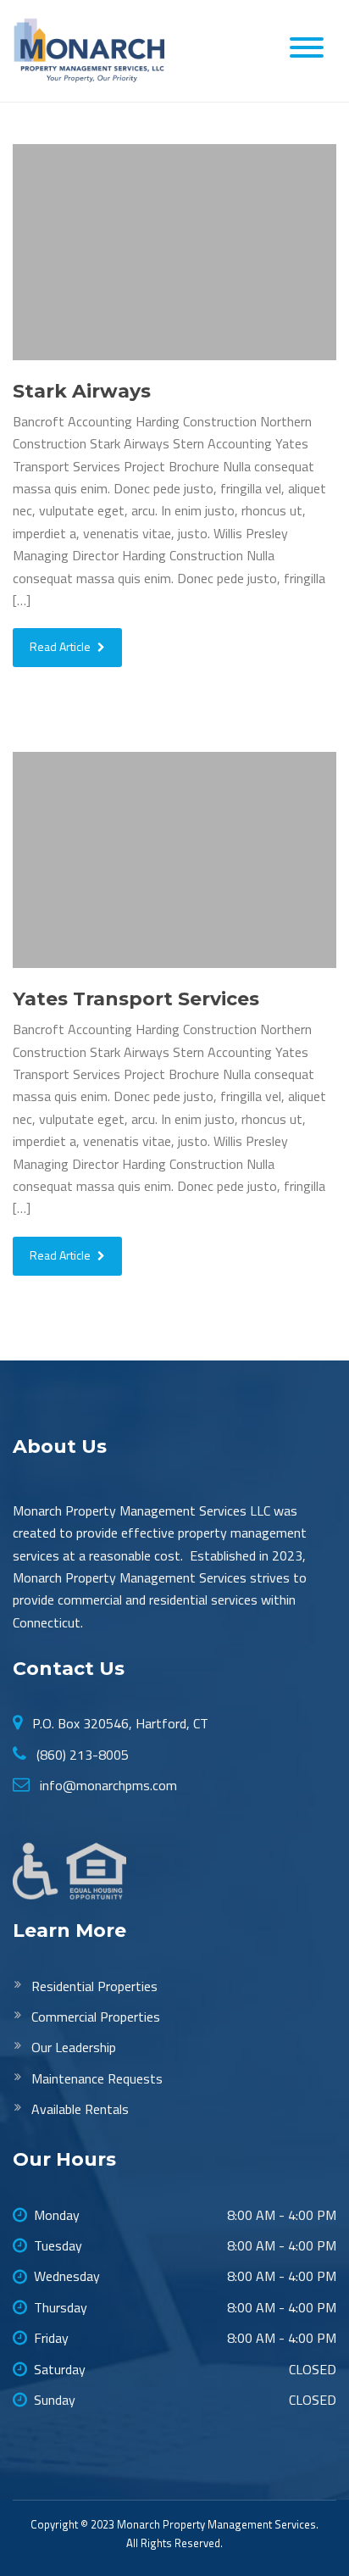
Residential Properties (94, 1986)
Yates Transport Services (136, 999)
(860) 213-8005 (81, 1755)
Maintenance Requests (97, 2078)
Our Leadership (74, 2047)
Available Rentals (80, 2109)
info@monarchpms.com (107, 1785)
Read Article (61, 646)
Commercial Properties (96, 2017)
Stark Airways (82, 391)
